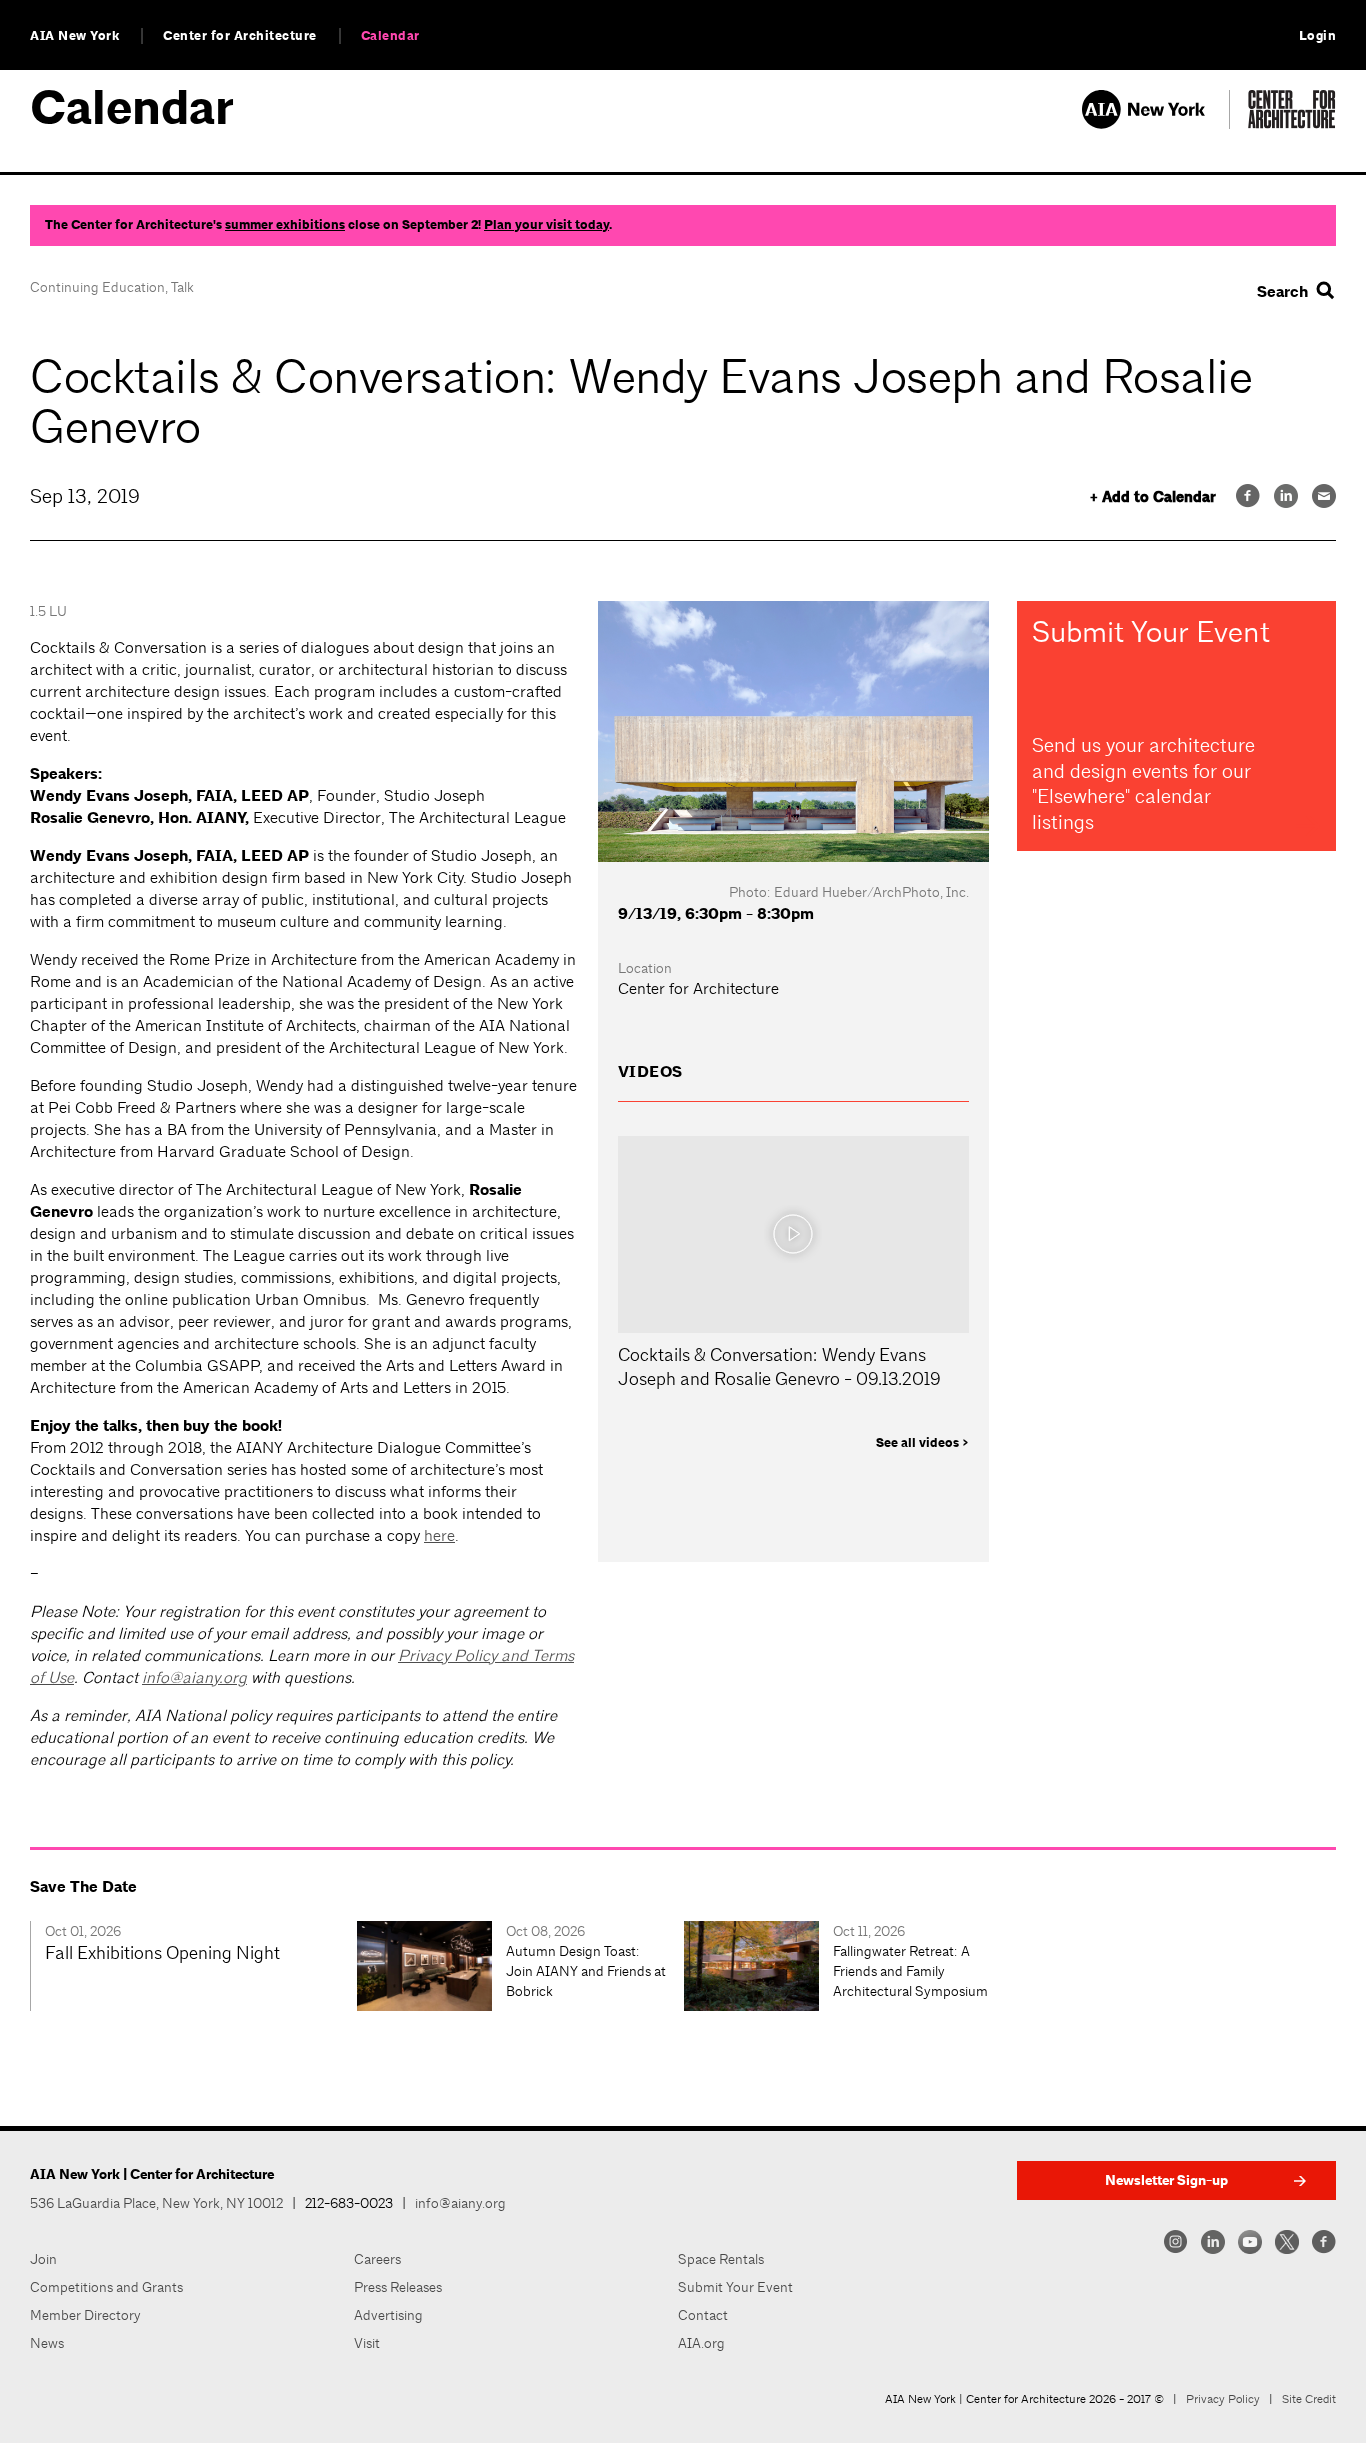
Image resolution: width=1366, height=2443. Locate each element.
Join (43, 2259)
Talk (182, 287)
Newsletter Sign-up (1166, 2180)
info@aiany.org (194, 1677)
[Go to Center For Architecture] (1292, 123)
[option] (193, 1966)
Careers (377, 2259)
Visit (367, 2343)
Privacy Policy (1223, 2399)
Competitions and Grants (106, 2287)
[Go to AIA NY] (1155, 123)
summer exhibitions (285, 225)
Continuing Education (97, 287)
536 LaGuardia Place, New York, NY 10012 (156, 2203)
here (439, 1535)
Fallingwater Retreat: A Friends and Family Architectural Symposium (910, 1971)
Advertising (388, 2315)
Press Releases (398, 2287)
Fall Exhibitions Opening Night (162, 1952)
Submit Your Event (735, 2287)
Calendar (390, 36)
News (47, 2343)
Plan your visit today (546, 225)
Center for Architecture (240, 36)
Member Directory (85, 2315)
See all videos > (922, 1443)
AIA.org (701, 2343)
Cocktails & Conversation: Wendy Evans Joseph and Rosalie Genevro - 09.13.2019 (779, 1366)
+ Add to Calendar (1153, 497)
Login (1318, 36)
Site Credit (1309, 2399)
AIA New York (74, 36)
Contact (703, 2315)
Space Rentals (721, 2259)
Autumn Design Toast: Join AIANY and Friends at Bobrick (586, 1971)
